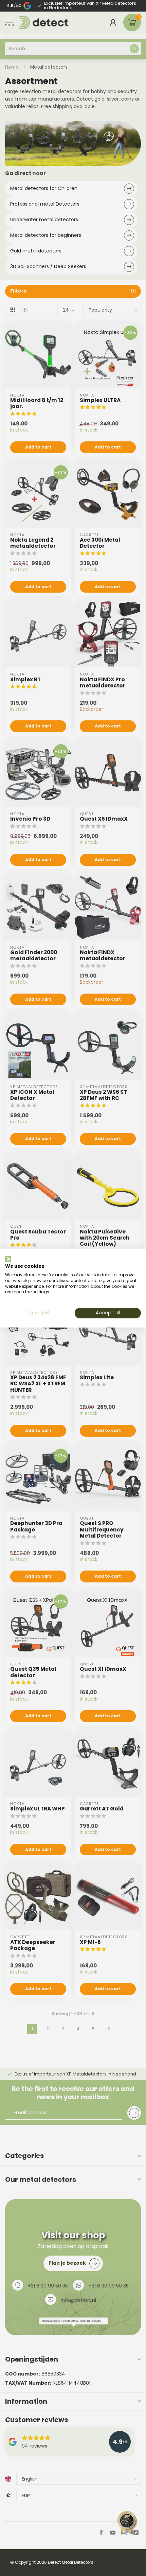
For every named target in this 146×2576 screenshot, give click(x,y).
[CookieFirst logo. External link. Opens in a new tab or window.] (8, 1259)
